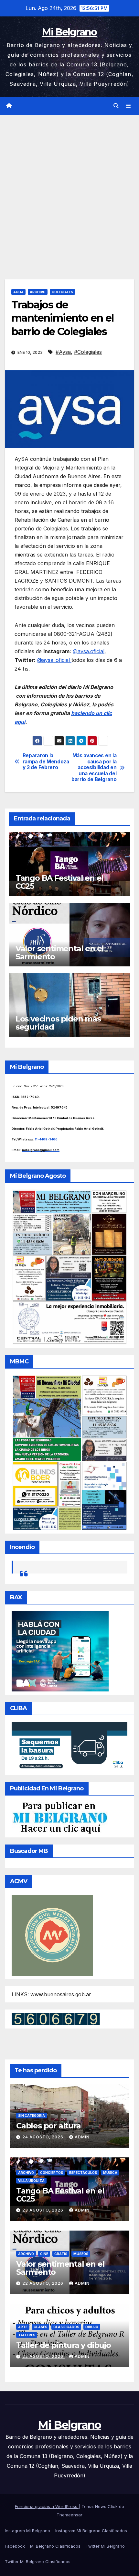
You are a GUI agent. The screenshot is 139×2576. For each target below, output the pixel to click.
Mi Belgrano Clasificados (55, 2546)
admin (82, 2137)
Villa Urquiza (31, 2181)
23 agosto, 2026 (43, 2210)
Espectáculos (83, 2173)
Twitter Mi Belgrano (105, 2546)
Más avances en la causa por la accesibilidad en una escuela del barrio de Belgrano (94, 768)
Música (110, 2173)
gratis (61, 2254)
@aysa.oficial (89, 651)
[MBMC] (69, 1452)
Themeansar (69, 2515)
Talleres (27, 2335)
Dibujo (92, 2327)
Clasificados (66, 2327)
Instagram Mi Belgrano (27, 2531)
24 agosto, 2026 (43, 2137)
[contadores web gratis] (56, 2019)
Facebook (15, 2546)
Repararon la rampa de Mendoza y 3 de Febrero (46, 762)
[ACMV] (52, 1935)
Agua (18, 292)
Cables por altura (48, 2126)
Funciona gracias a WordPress (47, 2506)
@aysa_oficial (54, 660)
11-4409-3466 (46, 1139)
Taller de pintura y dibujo (64, 2345)
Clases (40, 2327)
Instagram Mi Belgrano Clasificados (91, 2531)
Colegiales (62, 292)
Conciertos (52, 2173)
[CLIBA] (69, 1746)
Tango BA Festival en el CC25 (59, 882)
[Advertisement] (69, 188)
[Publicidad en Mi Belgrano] (60, 1818)
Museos (81, 2254)
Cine (44, 2254)
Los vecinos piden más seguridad (58, 1023)
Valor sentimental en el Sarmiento (60, 953)
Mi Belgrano (69, 32)
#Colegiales (88, 352)
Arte (23, 2327)
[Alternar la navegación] (128, 106)
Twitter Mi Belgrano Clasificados (38, 2561)
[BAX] (60, 1651)
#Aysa (63, 352)
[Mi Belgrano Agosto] (69, 1267)
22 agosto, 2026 (43, 2283)
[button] (116, 106)
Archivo (38, 292)
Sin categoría (32, 2116)
